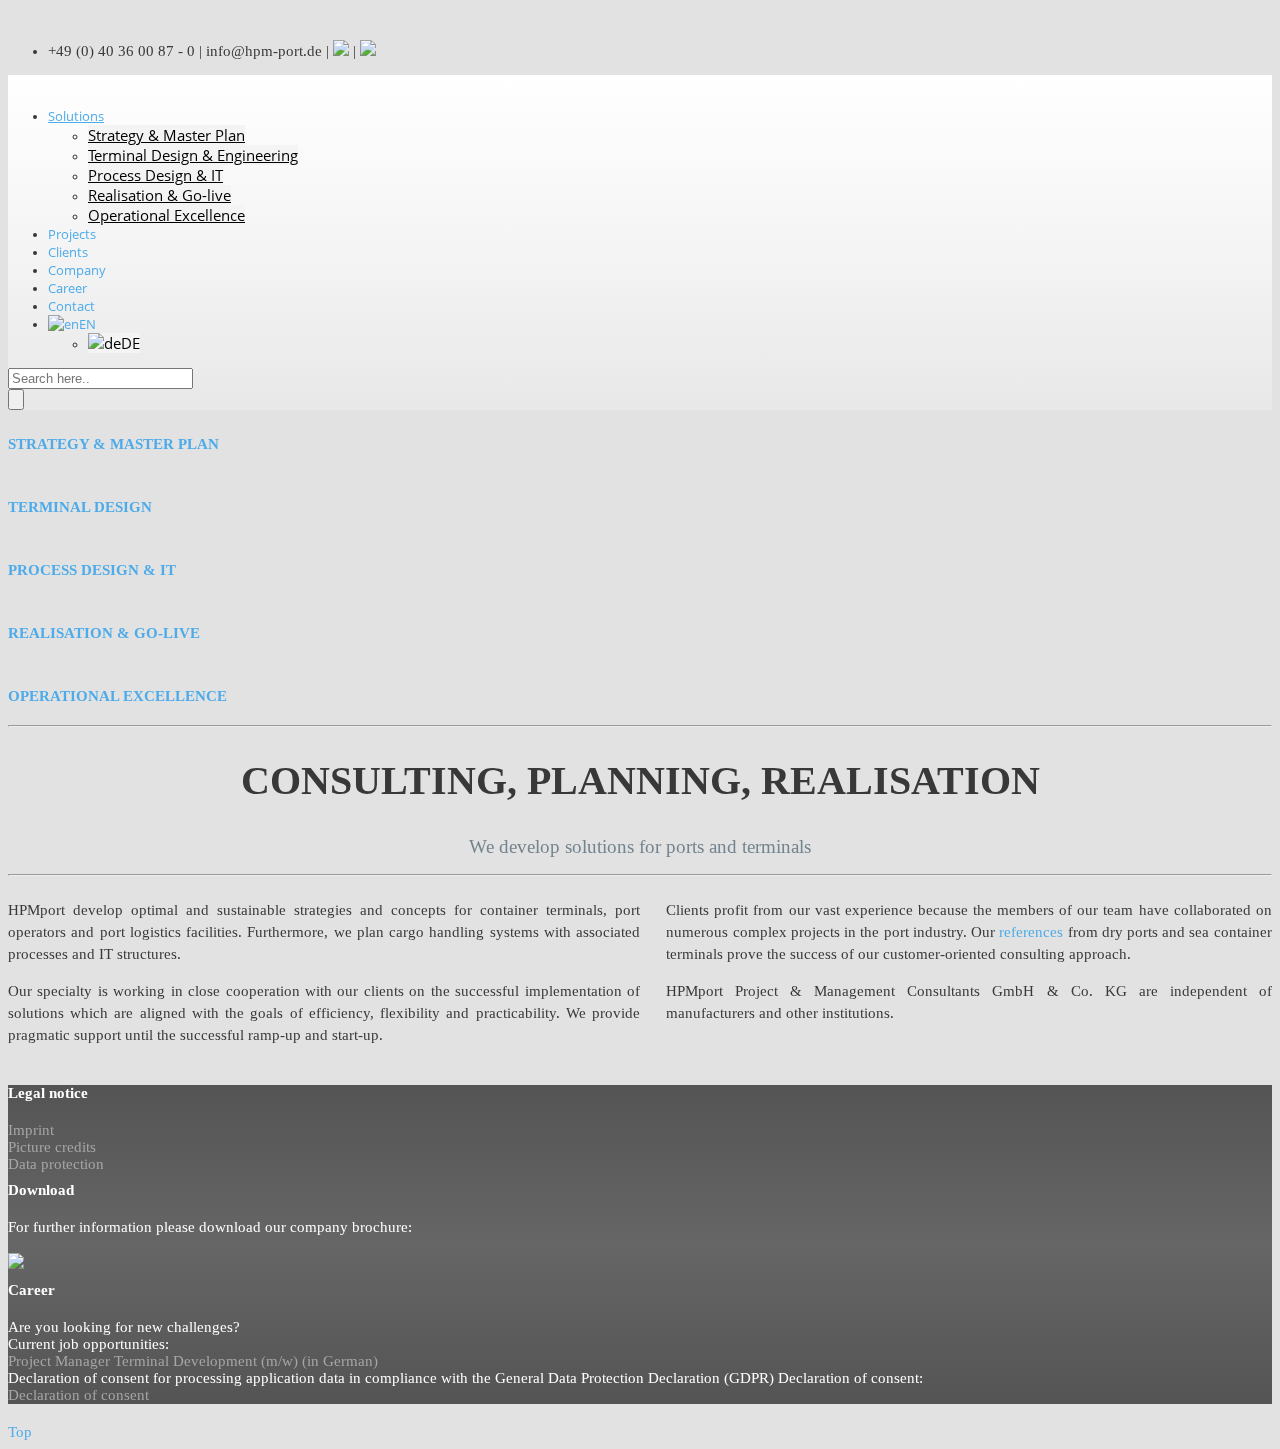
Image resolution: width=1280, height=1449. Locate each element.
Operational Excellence (166, 215)
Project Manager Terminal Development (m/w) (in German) (193, 1361)
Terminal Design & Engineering (193, 155)
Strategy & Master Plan (166, 135)
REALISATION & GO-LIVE (104, 633)
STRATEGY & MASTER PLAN (113, 444)
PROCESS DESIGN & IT (92, 570)
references (1031, 932)
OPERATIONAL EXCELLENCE (117, 696)
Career (67, 288)
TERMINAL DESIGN (80, 507)
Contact (71, 306)
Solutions (76, 116)
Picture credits (52, 1147)
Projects (72, 234)
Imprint (31, 1130)
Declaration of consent (78, 1395)
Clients (68, 252)
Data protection (56, 1164)
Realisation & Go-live (159, 195)
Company (77, 270)
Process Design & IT (155, 175)
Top (20, 1432)
